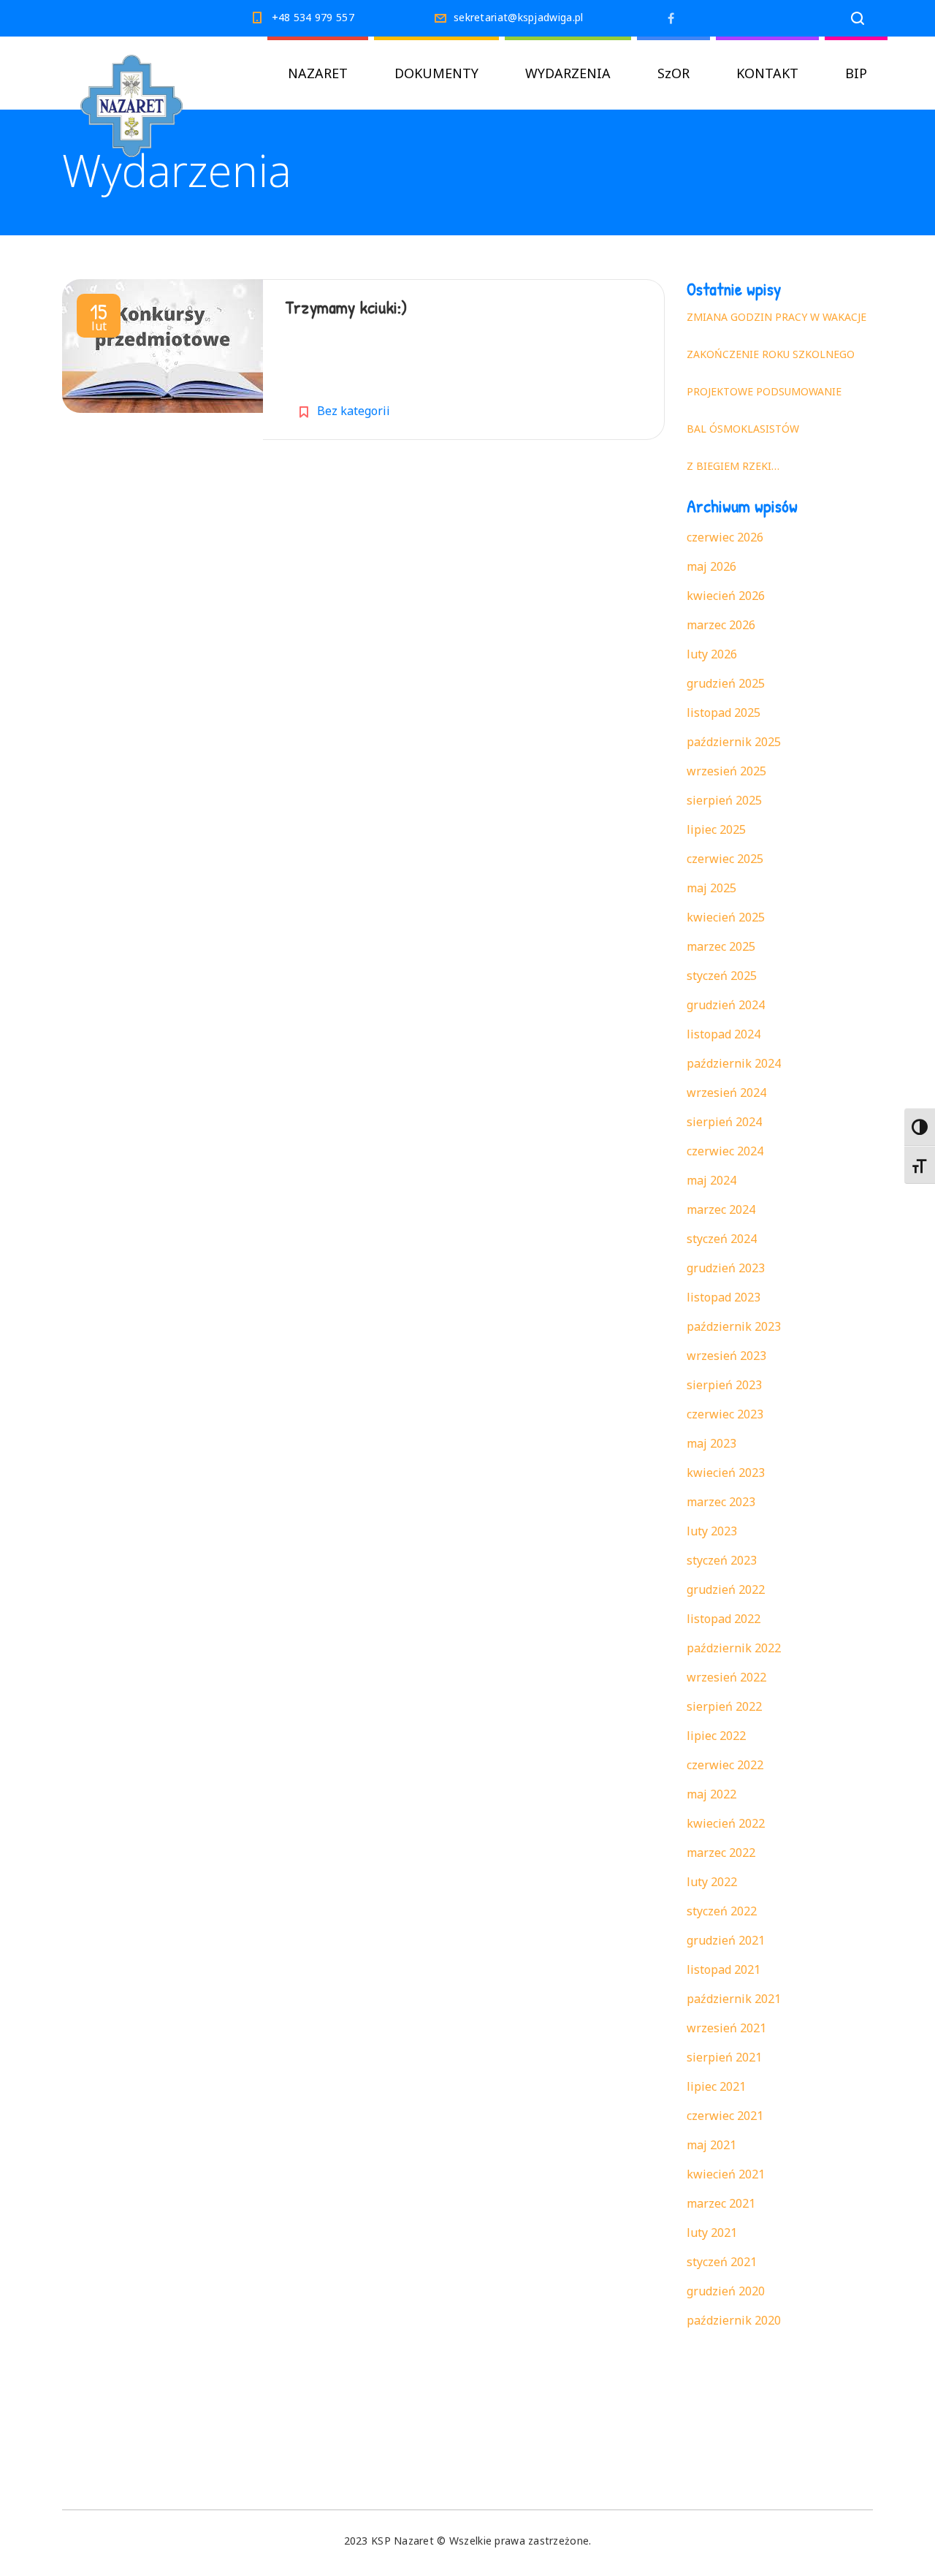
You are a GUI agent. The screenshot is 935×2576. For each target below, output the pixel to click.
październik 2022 (734, 1648)
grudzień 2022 (726, 1589)
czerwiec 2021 (725, 2116)
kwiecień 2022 (726, 1823)
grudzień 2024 (726, 1005)
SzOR (673, 73)
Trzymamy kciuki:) (346, 307)
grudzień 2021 (726, 1940)
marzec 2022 (721, 1853)
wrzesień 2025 (726, 771)
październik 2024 (734, 1063)
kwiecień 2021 (726, 2174)
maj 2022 (711, 1794)
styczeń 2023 (722, 1560)
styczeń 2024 (722, 1239)
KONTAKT (767, 73)
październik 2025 (734, 742)
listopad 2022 (724, 1619)
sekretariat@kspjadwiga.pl (519, 17)
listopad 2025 (724, 713)
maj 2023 (711, 1443)
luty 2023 (712, 1531)
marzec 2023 (721, 1502)
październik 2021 (734, 1999)
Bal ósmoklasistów (743, 429)
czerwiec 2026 (725, 537)
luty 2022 (712, 1882)
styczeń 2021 (722, 2262)
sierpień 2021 (724, 2057)
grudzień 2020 (726, 2291)
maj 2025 (711, 888)
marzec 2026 (721, 625)
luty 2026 (712, 654)
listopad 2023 (724, 1297)
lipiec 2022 (716, 1736)
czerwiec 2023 (725, 1414)
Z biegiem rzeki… (733, 466)
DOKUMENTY (436, 73)
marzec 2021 (721, 2203)
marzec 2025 (721, 946)
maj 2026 (711, 566)
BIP (856, 73)
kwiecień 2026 (726, 596)
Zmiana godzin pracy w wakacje (776, 317)
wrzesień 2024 (726, 1093)
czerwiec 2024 (725, 1151)
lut (99, 319)
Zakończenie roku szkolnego (771, 354)
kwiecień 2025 (726, 917)
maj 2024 (711, 1180)
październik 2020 (734, 2320)
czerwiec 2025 (725, 859)
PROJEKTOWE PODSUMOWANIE (764, 391)
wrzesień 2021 (726, 2028)
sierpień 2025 (724, 800)
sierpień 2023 (724, 1385)
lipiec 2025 (716, 829)
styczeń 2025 (722, 976)
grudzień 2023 (726, 1268)
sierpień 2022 (724, 1706)
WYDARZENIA (568, 73)
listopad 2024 (724, 1034)
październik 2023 (734, 1326)
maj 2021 (711, 2145)
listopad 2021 (724, 1969)
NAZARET (318, 73)
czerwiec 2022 (725, 1765)
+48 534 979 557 (313, 17)
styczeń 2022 (722, 1911)
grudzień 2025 (726, 683)
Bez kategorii (354, 411)
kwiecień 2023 (726, 1473)
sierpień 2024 (724, 1122)
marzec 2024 (721, 1209)
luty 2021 (712, 2233)
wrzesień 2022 (726, 1677)
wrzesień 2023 (726, 1356)
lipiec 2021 (716, 2086)
